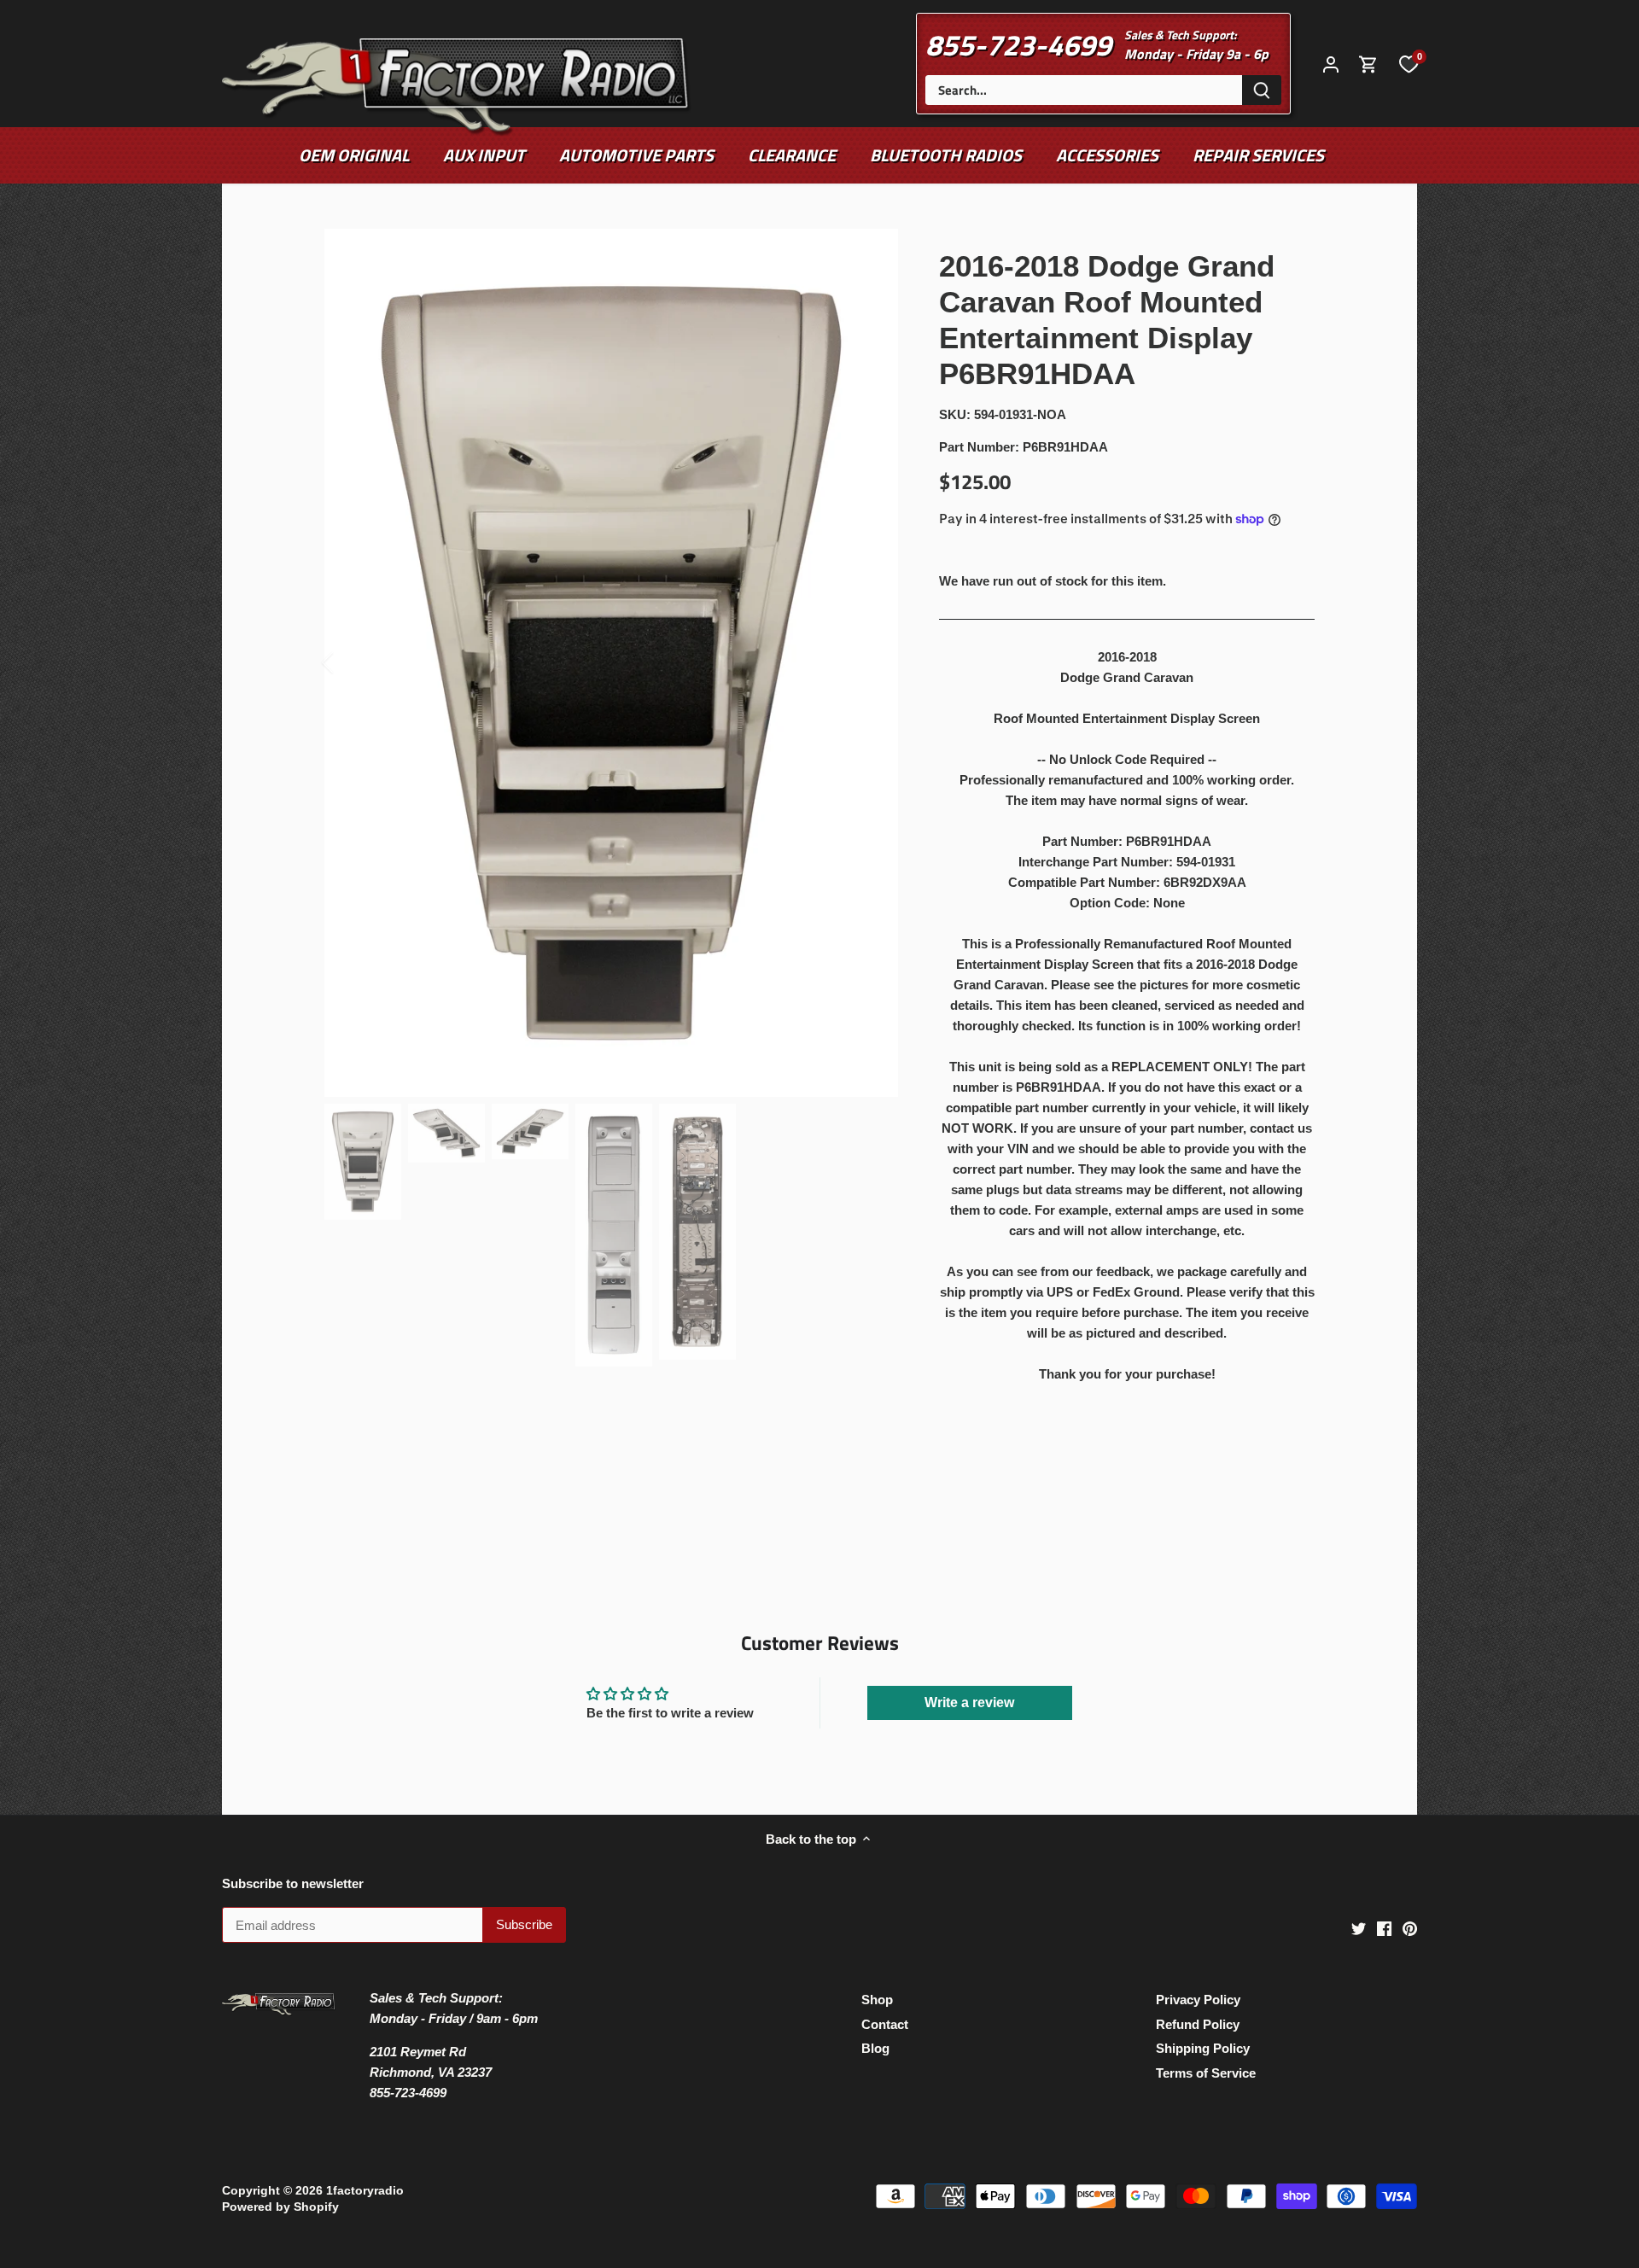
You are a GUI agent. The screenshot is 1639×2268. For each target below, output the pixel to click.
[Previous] (350, 662)
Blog (875, 2048)
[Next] (872, 662)
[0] (1409, 63)
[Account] (1331, 64)
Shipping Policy (1203, 2048)
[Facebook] (1384, 1928)
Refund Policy (1198, 2024)
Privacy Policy (1198, 2000)
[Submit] (1262, 90)
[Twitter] (1359, 1928)
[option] (611, 663)
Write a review (969, 1702)
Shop (877, 2000)
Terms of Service (1206, 2073)
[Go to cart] (1368, 64)
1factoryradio (365, 2191)
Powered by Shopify (280, 2207)
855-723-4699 (1018, 44)
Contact (885, 2024)
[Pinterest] (1410, 1928)
